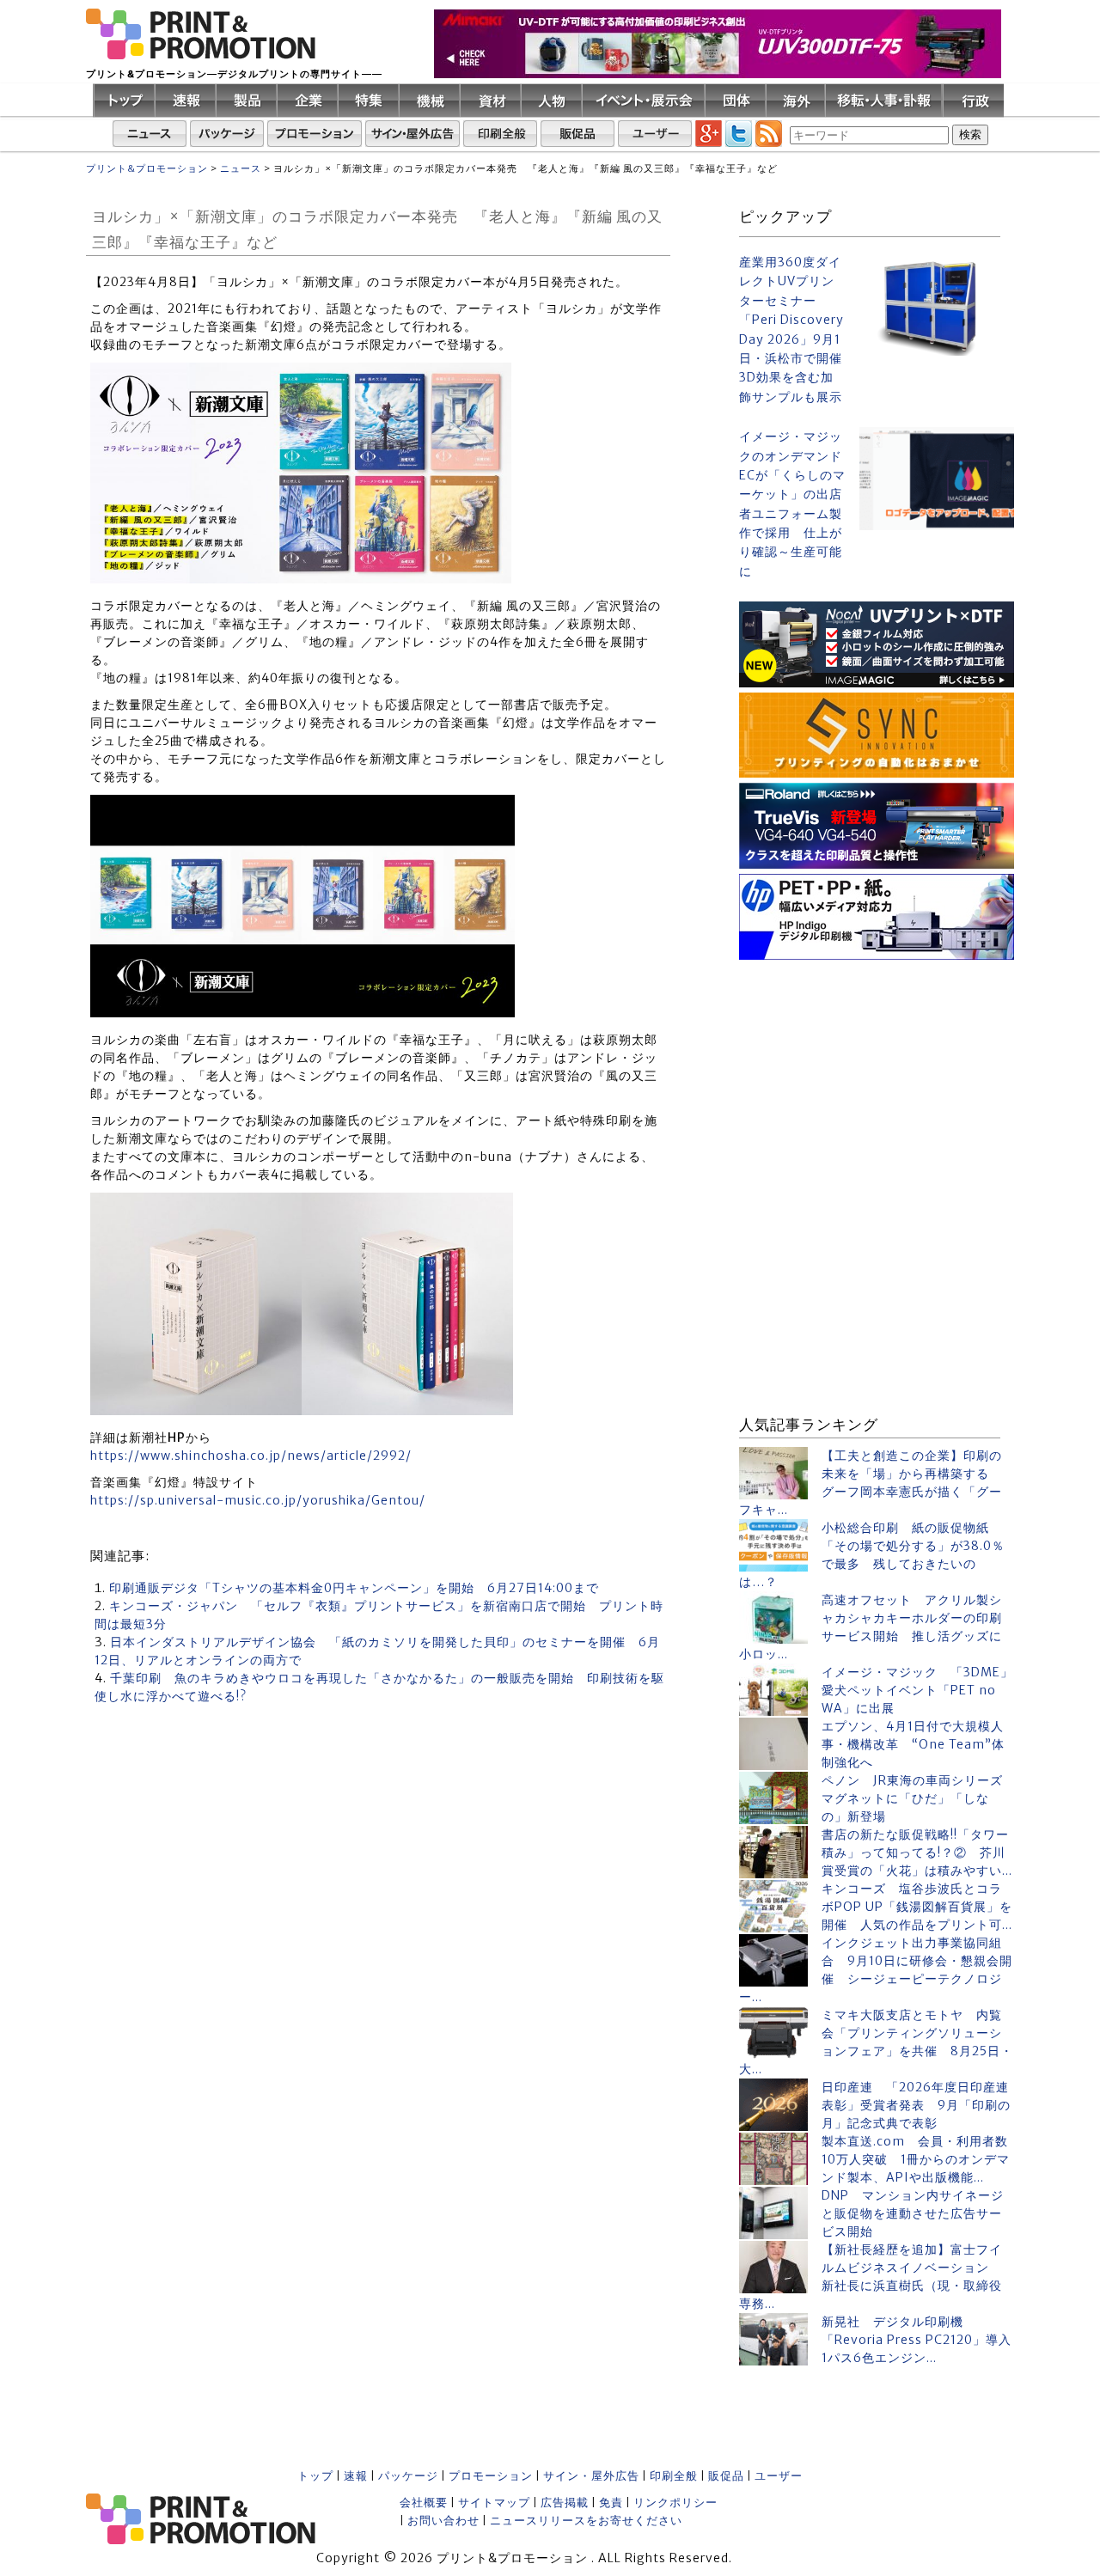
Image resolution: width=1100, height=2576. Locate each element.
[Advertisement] (877, 1072)
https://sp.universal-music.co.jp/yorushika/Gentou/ (258, 1500)
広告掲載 (565, 2503)
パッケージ (408, 2476)
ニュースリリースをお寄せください (586, 2521)
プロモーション (491, 2476)
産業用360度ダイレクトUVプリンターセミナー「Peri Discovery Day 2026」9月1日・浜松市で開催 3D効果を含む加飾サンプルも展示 (792, 330)
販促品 (726, 2476)
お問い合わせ (443, 2521)
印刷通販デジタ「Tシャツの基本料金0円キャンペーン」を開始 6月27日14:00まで (354, 1588)
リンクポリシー (675, 2503)
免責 (611, 2503)
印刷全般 (674, 2476)
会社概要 (424, 2503)
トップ (315, 2476)
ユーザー (779, 2476)
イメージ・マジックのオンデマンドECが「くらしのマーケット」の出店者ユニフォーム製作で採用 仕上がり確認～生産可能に (792, 504)
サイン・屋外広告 (591, 2476)
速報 (356, 2476)
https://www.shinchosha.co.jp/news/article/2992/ (251, 1456)
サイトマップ (494, 2503)
